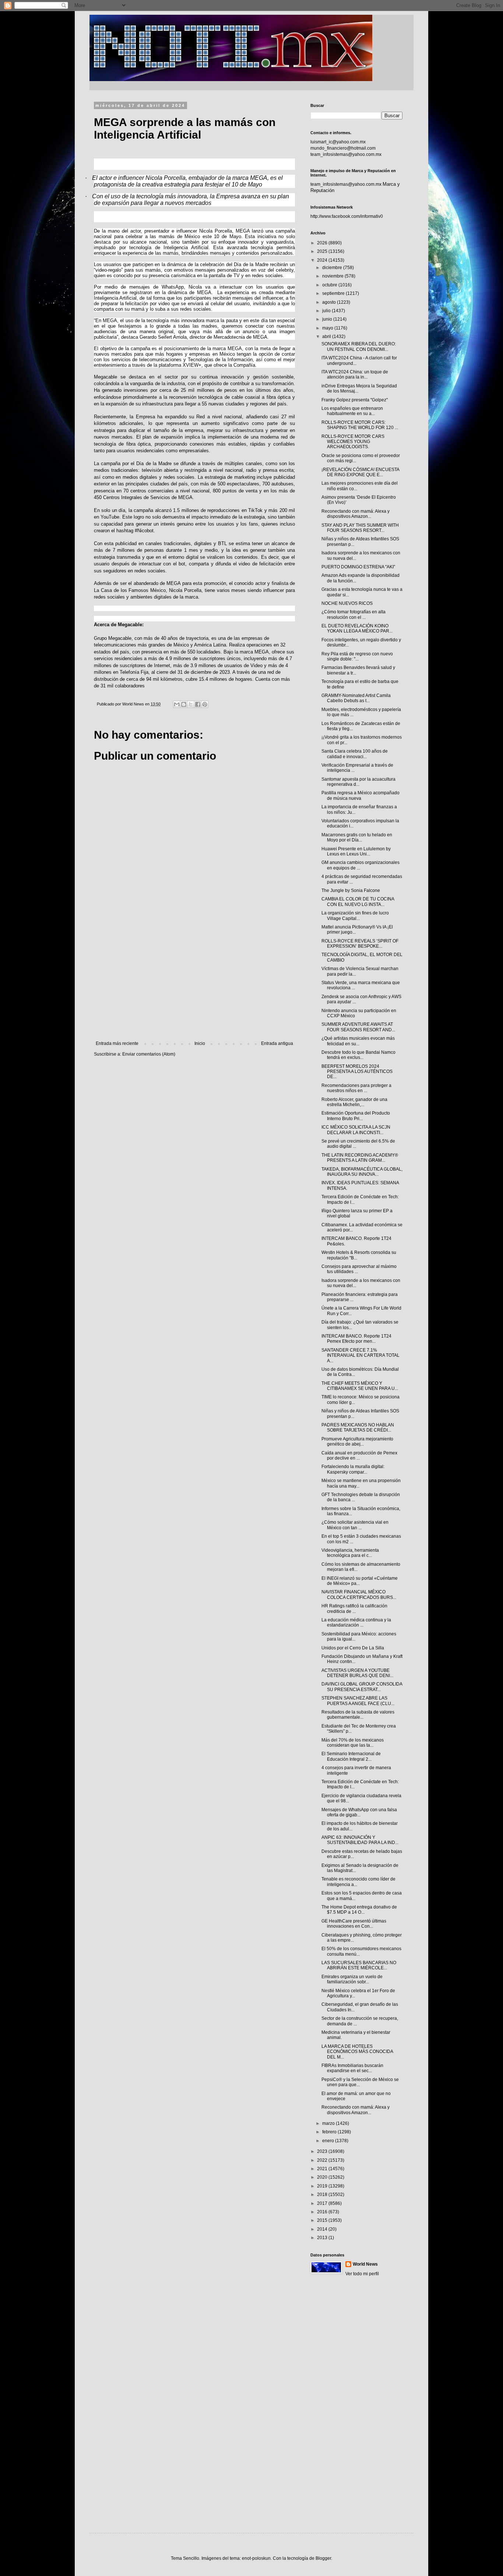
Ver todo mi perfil (362, 2274)
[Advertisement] (194, 980)
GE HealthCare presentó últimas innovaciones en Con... (354, 1924)
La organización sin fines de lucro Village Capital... (355, 916)
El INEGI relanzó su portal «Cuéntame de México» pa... (360, 1581)
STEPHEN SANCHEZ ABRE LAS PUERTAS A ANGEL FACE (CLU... (358, 1701)
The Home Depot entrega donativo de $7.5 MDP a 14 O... (359, 1910)
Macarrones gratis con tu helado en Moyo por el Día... (357, 837)
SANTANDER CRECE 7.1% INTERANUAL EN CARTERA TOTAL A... (360, 1355)
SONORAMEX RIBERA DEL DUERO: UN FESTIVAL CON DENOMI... (359, 346)
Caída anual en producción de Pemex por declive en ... (359, 1456)
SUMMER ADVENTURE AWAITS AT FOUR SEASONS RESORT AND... (358, 1027)
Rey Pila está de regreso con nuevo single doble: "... (357, 656)
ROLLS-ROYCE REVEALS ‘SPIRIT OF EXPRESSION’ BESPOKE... (360, 944)
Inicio (200, 1043)
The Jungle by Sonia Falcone (351, 890)
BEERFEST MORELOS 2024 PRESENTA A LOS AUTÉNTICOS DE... (357, 1072)
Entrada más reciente (117, 1043)
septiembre (334, 293)
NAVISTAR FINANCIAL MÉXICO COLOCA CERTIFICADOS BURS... (359, 1594)
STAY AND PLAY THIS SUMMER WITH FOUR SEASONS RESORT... (360, 528)
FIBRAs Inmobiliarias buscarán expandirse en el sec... (352, 2068)
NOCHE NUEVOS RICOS (347, 603)
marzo (329, 2123)
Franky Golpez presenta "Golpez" (355, 400)
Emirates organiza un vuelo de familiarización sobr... (352, 1979)
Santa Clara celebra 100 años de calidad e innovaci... (355, 754)
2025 (323, 251)
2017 (323, 2203)
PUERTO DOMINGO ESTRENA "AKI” (358, 567)
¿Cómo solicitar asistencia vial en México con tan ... (355, 1525)
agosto (330, 302)
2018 (323, 2195)
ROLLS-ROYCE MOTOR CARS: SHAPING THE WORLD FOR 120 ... (360, 425)
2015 (323, 2220)
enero (329, 2141)
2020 (323, 2177)
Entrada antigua (277, 1043)
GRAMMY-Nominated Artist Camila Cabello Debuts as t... (356, 698)
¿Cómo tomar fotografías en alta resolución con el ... (353, 614)
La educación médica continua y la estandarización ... (356, 1622)
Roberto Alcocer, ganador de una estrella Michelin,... (354, 1102)
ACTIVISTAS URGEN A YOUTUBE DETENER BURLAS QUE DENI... (357, 1673)
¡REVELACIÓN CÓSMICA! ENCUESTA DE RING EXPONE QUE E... (360, 472)
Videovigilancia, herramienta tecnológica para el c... (350, 1553)
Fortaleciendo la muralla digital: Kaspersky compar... (353, 1469)
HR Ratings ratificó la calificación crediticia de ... (354, 1608)
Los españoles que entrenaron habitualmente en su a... (352, 411)
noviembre (333, 276)
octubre (330, 285)
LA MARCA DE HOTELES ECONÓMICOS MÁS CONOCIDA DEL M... (357, 2052)
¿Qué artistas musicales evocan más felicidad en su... (358, 1041)
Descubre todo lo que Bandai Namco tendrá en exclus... (358, 1055)
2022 (323, 2160)
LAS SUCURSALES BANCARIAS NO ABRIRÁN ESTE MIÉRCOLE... (359, 1965)
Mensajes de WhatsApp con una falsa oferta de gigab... (359, 1812)
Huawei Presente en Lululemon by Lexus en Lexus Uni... (356, 851)
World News (365, 2264)
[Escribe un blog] (184, 704)
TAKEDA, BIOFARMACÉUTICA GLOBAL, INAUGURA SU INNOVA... (362, 1172)
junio (328, 319)
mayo (328, 328)
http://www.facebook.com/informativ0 (347, 216)
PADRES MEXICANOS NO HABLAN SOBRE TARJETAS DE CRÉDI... (358, 1428)
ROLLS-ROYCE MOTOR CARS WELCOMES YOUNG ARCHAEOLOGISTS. (353, 442)
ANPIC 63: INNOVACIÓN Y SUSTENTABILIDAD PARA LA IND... (360, 1840)
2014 (323, 2229)
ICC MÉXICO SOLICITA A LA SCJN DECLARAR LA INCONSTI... (356, 1130)
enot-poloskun (256, 2558)
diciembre (333, 268)
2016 (323, 2212)
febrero (330, 2132)
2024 (323, 260)
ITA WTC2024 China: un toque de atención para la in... (355, 374)
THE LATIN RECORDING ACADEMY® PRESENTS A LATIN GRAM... (360, 1158)
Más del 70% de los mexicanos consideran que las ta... (353, 1743)
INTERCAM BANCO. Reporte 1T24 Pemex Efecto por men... (356, 1339)
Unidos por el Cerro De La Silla (353, 1648)
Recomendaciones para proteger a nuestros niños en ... (356, 1088)
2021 (323, 2169)
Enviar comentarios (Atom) (149, 1054)
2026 (323, 243)
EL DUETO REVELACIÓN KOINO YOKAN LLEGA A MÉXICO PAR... (357, 628)
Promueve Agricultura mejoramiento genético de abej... (357, 1442)
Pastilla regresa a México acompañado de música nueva (360, 795)
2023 (323, 2151)
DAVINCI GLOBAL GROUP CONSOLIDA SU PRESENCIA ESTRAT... (362, 1687)
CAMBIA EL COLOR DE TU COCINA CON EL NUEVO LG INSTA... (358, 902)
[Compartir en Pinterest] (205, 704)
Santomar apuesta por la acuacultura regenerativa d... (358, 782)
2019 (323, 2186)
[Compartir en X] (191, 704)
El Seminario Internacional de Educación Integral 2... (351, 1756)
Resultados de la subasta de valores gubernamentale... (358, 1715)
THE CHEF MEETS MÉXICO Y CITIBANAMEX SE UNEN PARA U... (360, 1386)
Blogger (323, 2558)
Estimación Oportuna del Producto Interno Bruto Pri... (356, 1116)
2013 (323, 2238)
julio (327, 311)
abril (327, 337)
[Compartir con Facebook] (198, 704)
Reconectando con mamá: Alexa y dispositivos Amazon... (356, 514)
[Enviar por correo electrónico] (177, 704)
